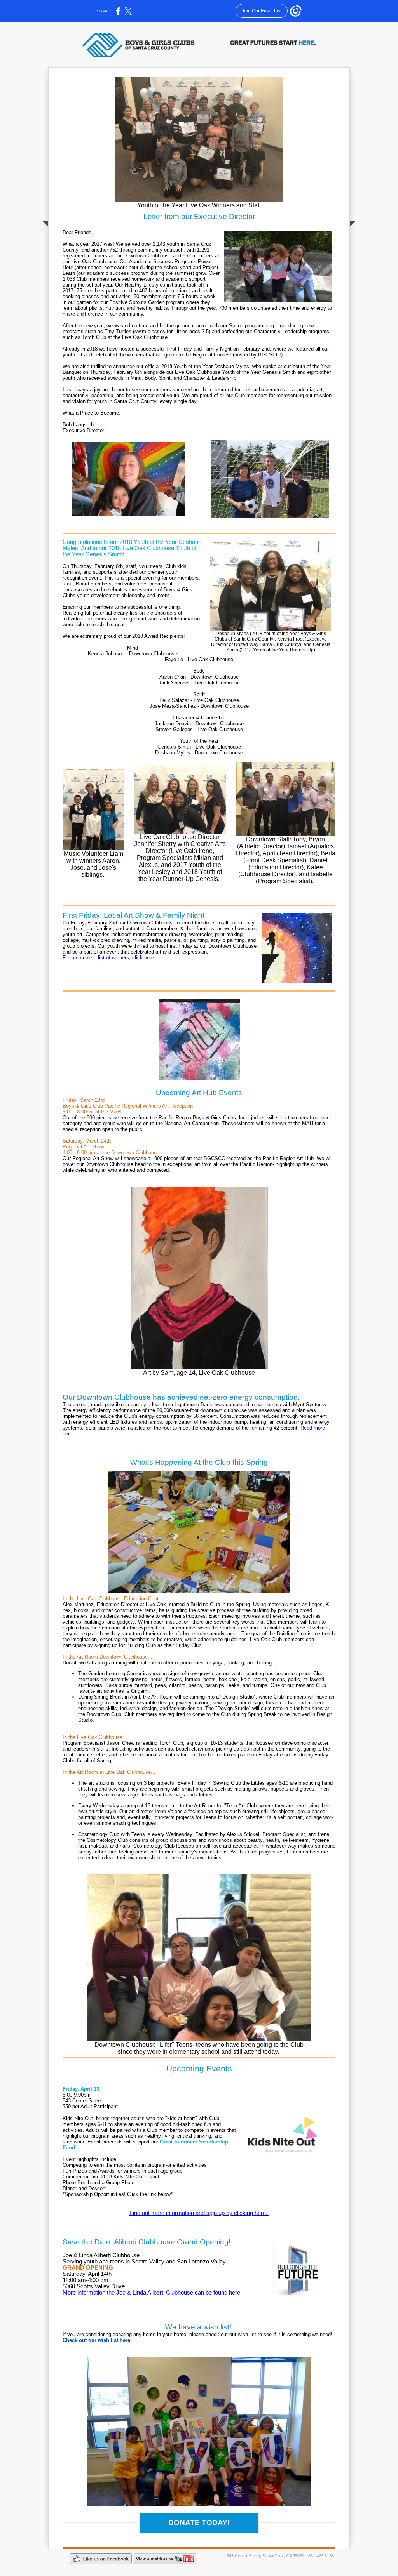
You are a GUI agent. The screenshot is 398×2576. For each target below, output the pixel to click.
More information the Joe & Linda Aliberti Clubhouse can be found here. (153, 2293)
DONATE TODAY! (199, 2523)
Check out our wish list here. (98, 2340)
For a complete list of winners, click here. (110, 958)
